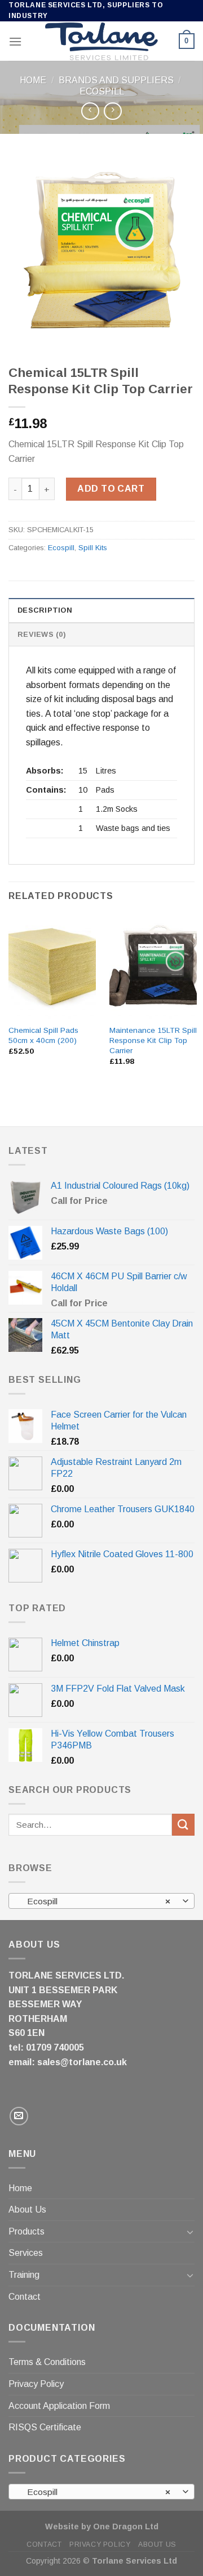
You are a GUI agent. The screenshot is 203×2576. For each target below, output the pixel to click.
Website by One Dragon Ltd (102, 2526)
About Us (27, 2209)
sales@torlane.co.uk (82, 2062)
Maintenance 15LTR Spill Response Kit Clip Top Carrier (153, 1040)
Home (33, 80)
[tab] (101, 610)
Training (24, 2275)
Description (45, 610)
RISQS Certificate (45, 2427)
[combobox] (101, 1901)
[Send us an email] (19, 2116)
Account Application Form (59, 2406)
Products (27, 2231)
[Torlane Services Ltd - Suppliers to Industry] (101, 42)
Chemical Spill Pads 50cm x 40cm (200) (43, 1035)
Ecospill (102, 91)
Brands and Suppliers (116, 80)
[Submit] (183, 1825)
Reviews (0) (41, 634)
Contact (25, 2297)
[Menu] (15, 41)
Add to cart (111, 489)
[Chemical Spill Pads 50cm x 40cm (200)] (52, 966)
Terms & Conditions (47, 2362)
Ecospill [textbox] (96, 1901)
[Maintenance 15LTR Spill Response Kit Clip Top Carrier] (153, 966)
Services (26, 2253)
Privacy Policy (36, 2384)
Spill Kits (93, 548)
